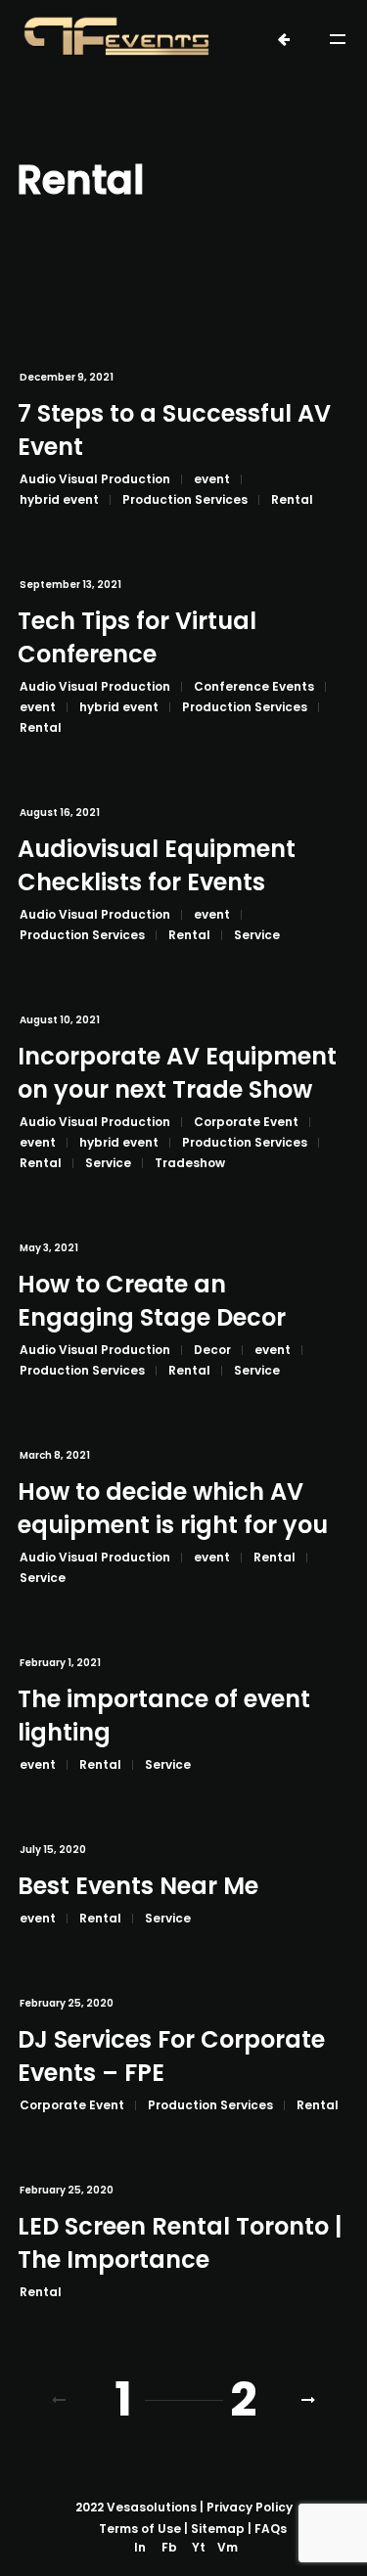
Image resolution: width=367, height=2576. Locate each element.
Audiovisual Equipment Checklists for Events (157, 865)
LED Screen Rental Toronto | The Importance (180, 2243)
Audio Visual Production (95, 479)
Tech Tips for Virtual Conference (137, 637)
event (212, 479)
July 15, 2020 (53, 1850)
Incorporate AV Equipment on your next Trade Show (177, 1073)
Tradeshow (190, 1163)
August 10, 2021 (60, 1020)
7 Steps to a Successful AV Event (174, 430)
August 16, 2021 (60, 813)
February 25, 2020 (67, 2003)
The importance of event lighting (164, 1716)
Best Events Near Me (138, 1886)
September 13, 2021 (70, 585)
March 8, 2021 (55, 1455)
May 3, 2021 (49, 1248)
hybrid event (59, 499)
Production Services (185, 499)
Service (257, 935)
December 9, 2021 (67, 377)
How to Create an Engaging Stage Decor (152, 1301)
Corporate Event (246, 1122)
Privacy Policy (250, 2507)
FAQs (271, 2529)
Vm (228, 2547)
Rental (292, 499)
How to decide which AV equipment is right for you (173, 1508)
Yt (199, 2547)
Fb (169, 2547)
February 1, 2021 (60, 1663)
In (140, 2547)
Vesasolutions (152, 2507)
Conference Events (254, 686)
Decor (212, 1350)
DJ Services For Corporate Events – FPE (171, 2056)
